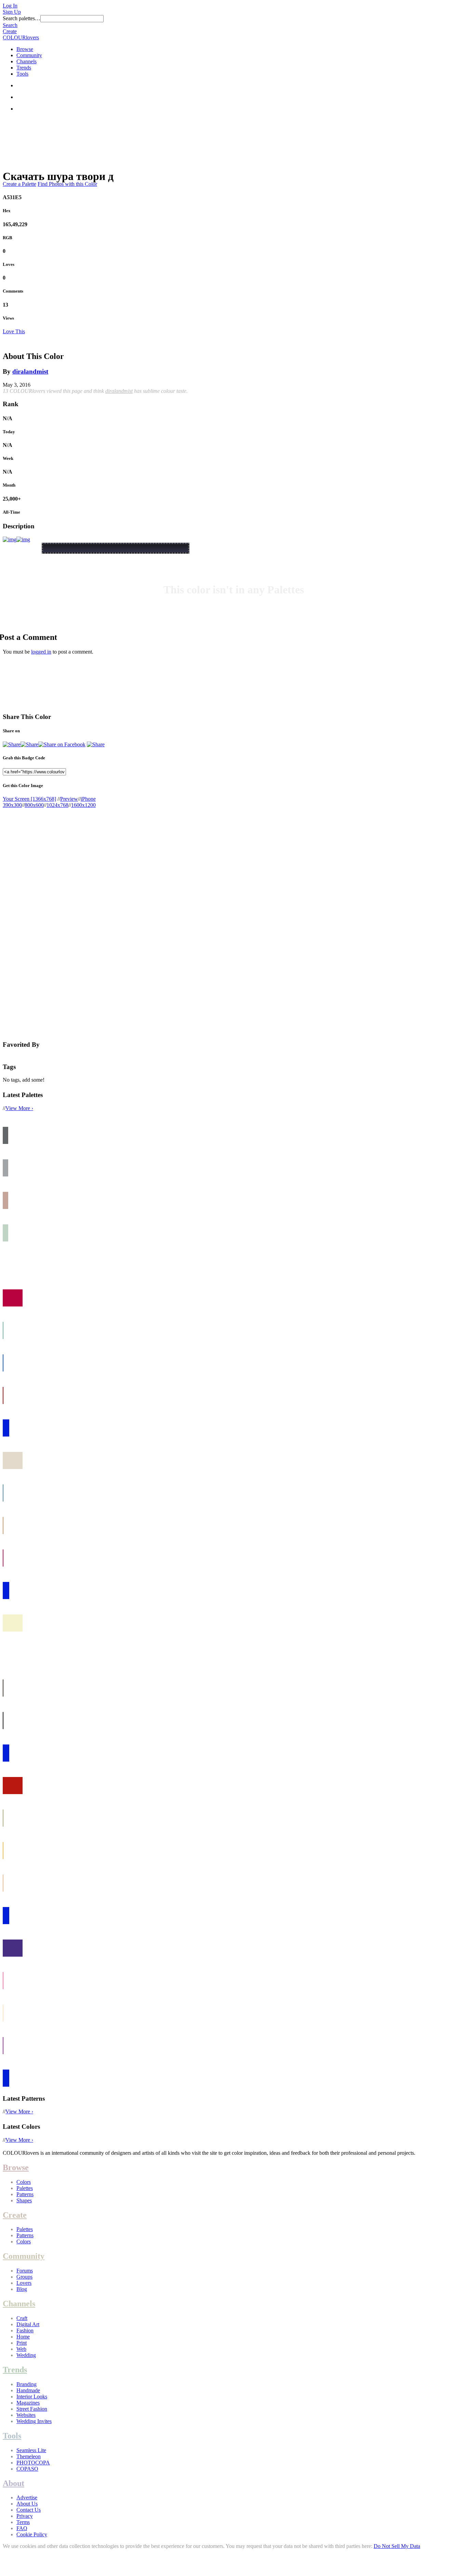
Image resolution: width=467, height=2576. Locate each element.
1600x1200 (83, 805)
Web (21, 2349)
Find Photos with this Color (67, 184)
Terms (23, 2522)
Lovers (24, 2283)
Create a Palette (19, 184)
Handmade (28, 2390)
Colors (24, 2182)
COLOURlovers (21, 37)
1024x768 (57, 805)
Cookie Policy (32, 2534)
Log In (10, 6)
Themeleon (29, 2456)
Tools (22, 74)
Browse (25, 49)
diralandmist (30, 371)
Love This (14, 331)
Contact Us (29, 2510)
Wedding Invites (34, 2421)
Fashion (25, 2330)
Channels (26, 61)
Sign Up (12, 12)
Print (22, 2343)
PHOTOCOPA (33, 2463)
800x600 (34, 805)
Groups (24, 2277)
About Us (27, 2504)
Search (10, 25)
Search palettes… (22, 18)
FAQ (22, 2528)
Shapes (24, 2200)
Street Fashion (32, 2409)
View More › (19, 1108)
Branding (26, 2384)
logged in (41, 652)
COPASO (27, 2469)
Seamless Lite (31, 2450)
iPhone (88, 799)
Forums (25, 2271)
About (14, 2483)
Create (10, 31)
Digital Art (28, 2324)
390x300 (12, 805)
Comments (13, 291)
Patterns (25, 2194)
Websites (26, 2415)
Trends (24, 68)
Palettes (25, 2188)
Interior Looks (32, 2397)
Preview (69, 799)
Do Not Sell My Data (397, 2546)
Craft (22, 2318)
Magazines (28, 2403)
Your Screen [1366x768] (29, 799)
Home (23, 2337)
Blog (22, 2289)
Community (29, 55)
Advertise (27, 2497)
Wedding (26, 2355)
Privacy (25, 2516)
